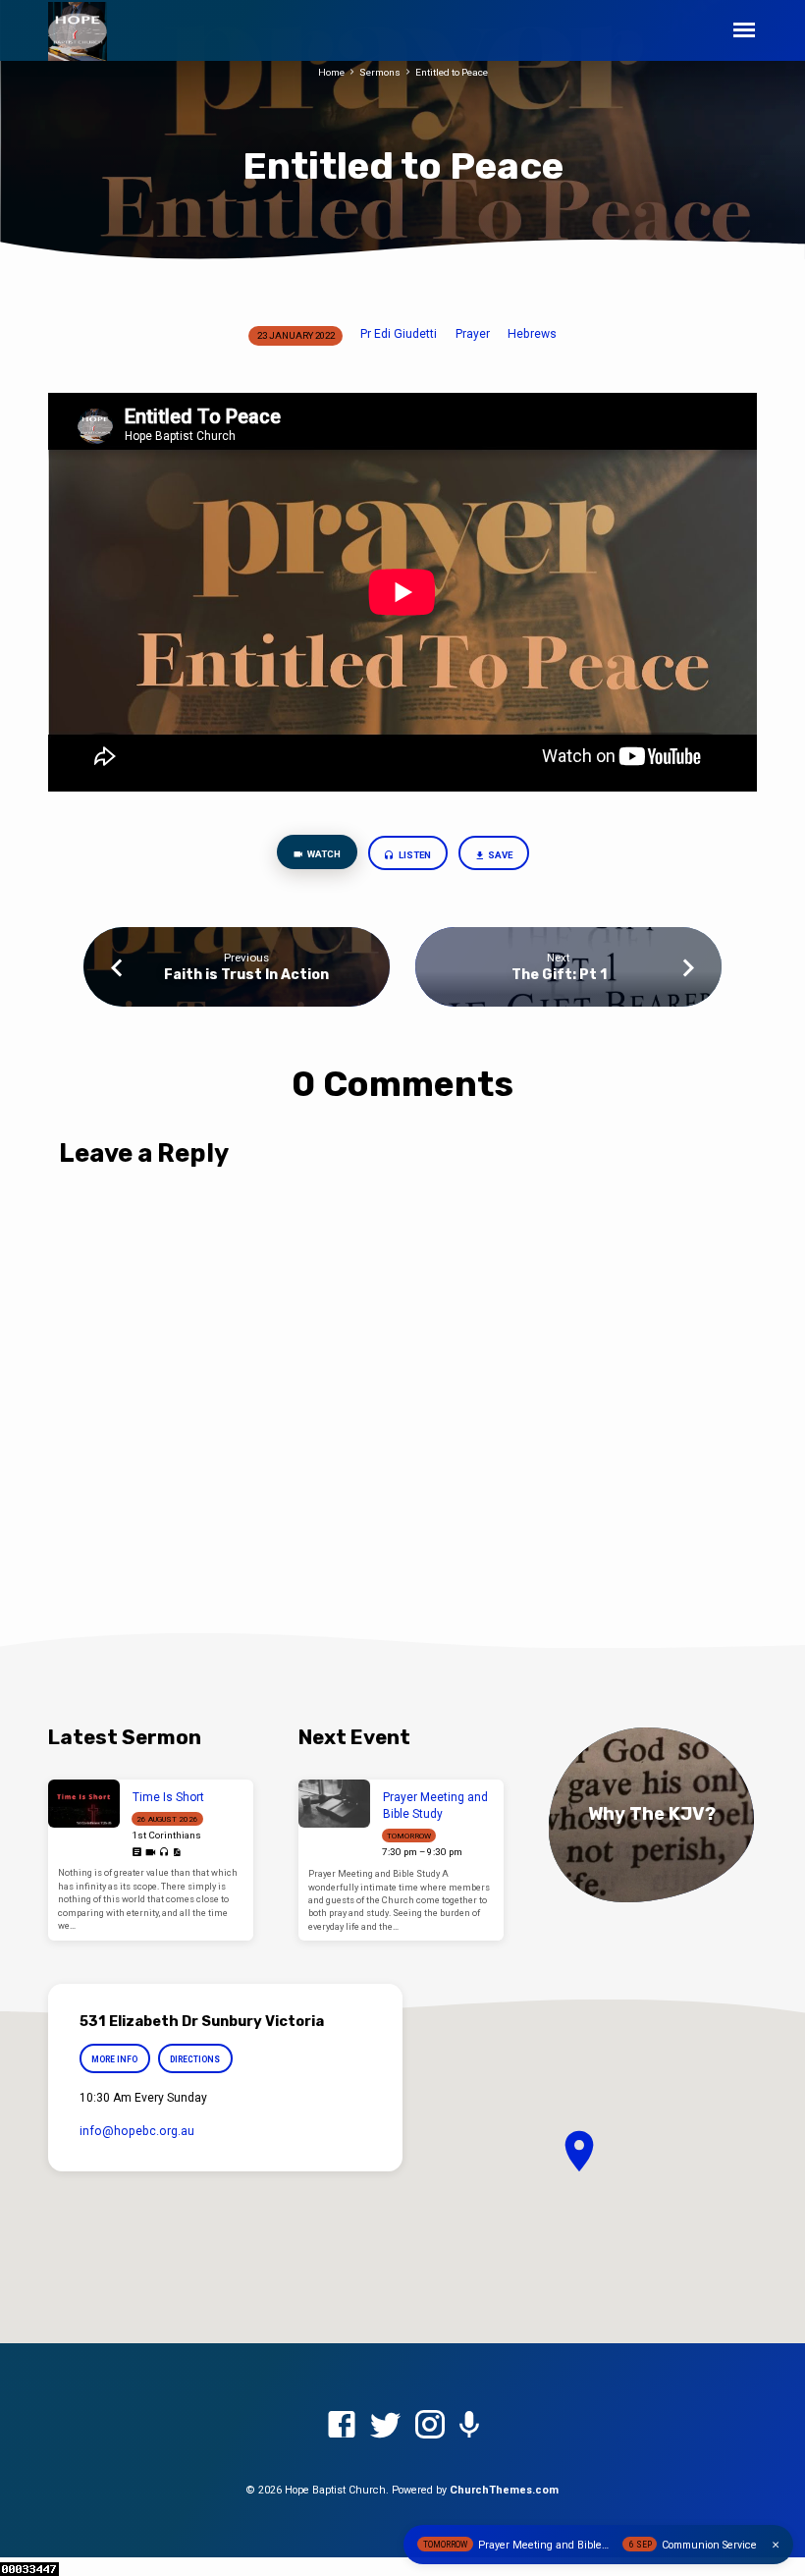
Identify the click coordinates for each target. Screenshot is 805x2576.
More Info (114, 2059)
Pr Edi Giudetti (399, 334)
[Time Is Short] (84, 1804)
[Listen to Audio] (164, 1853)
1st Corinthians (166, 1835)
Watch (323, 854)
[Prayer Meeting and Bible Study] (334, 1804)
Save (499, 855)
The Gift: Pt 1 (559, 975)
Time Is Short (168, 1797)
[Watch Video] (151, 1853)
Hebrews (532, 334)
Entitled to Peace (452, 72)
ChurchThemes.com (504, 2490)
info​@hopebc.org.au (137, 2131)
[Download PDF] (177, 1853)
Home (331, 72)
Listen (414, 855)
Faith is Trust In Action (246, 975)
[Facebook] (342, 2426)
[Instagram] (430, 2426)
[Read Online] (137, 1853)
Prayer (473, 334)
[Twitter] (386, 2426)
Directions (195, 2059)
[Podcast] (469, 2426)
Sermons (380, 72)
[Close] (776, 2545)
